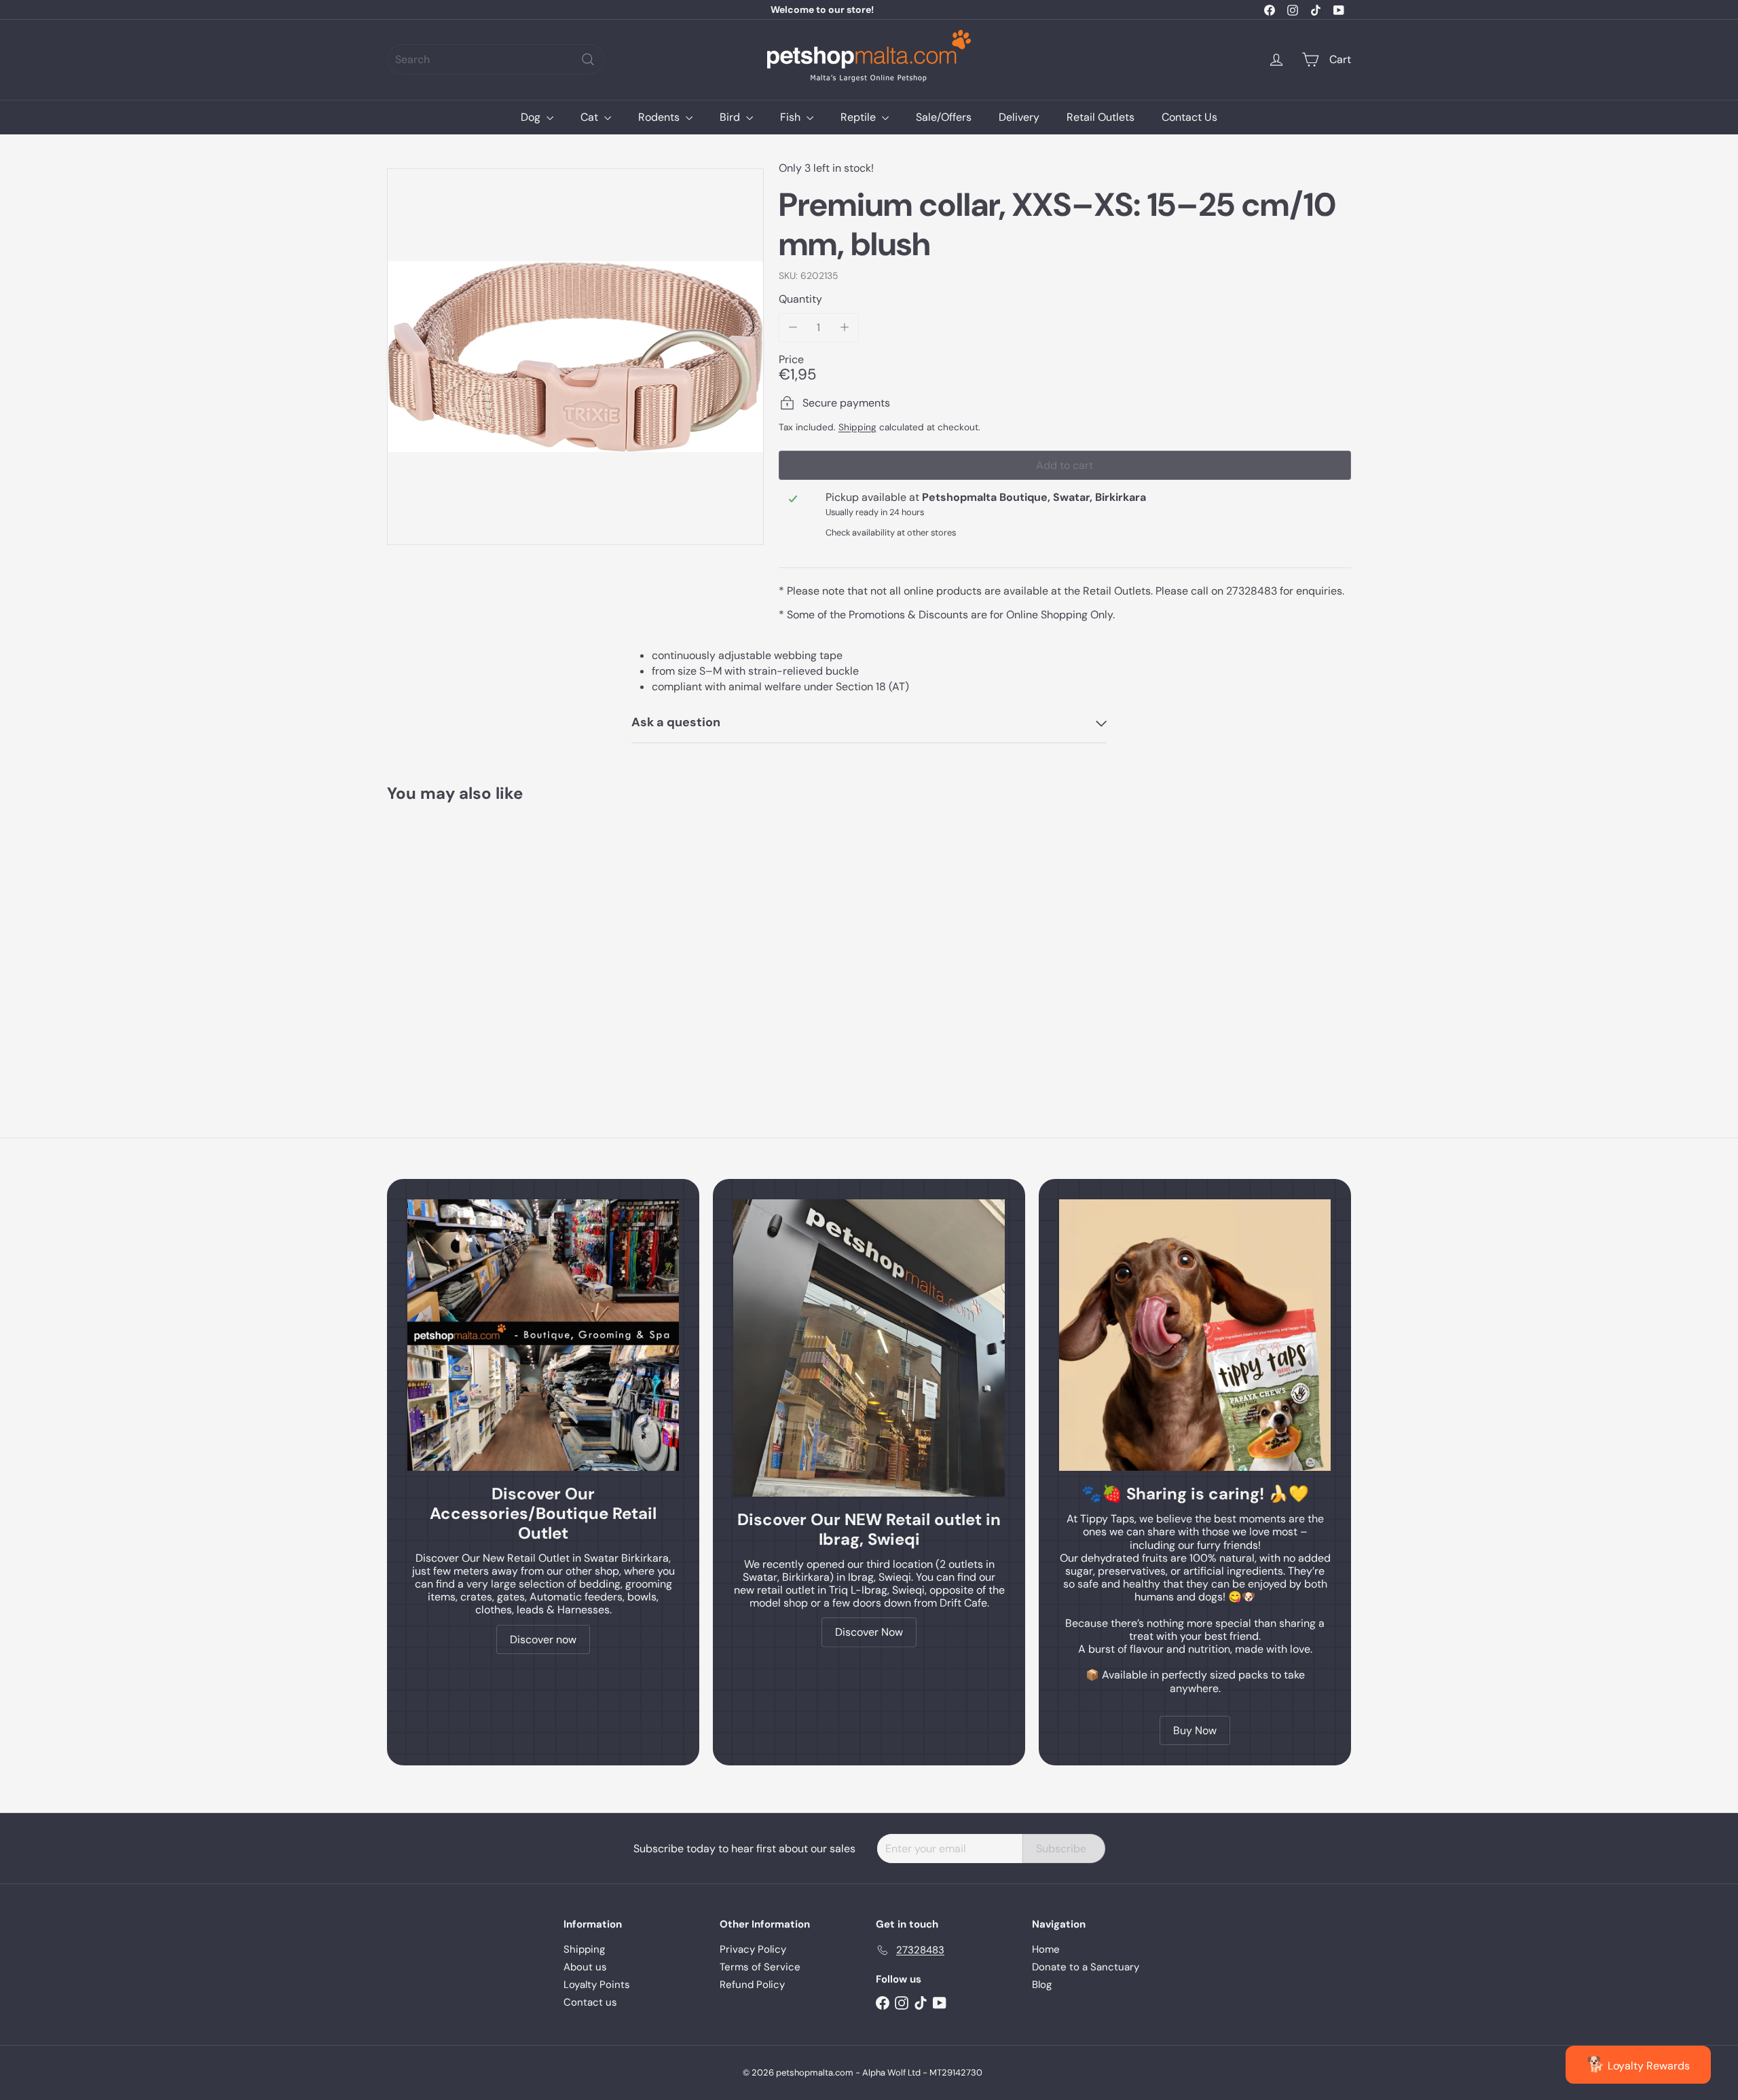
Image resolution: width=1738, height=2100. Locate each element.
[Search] (588, 59)
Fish (792, 117)
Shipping (857, 427)
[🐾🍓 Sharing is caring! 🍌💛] (1195, 1335)
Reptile (859, 117)
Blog (1042, 1985)
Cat (591, 117)
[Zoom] (575, 357)
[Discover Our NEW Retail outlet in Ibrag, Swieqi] (869, 1348)
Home (1046, 1949)
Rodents (660, 117)
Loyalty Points (597, 1985)
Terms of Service (760, 1967)
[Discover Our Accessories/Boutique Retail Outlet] (543, 1335)
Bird (731, 117)
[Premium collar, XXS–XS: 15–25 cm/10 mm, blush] (462, 940)
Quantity (800, 299)
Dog (532, 117)
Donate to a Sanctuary (1086, 1967)
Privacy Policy (753, 1949)
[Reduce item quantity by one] (793, 327)
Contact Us (1189, 117)
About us (585, 1967)
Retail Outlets (1101, 117)
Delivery (1019, 117)
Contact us (590, 2002)
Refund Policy (752, 1985)
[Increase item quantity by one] (844, 327)
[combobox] (496, 59)
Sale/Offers (944, 117)
